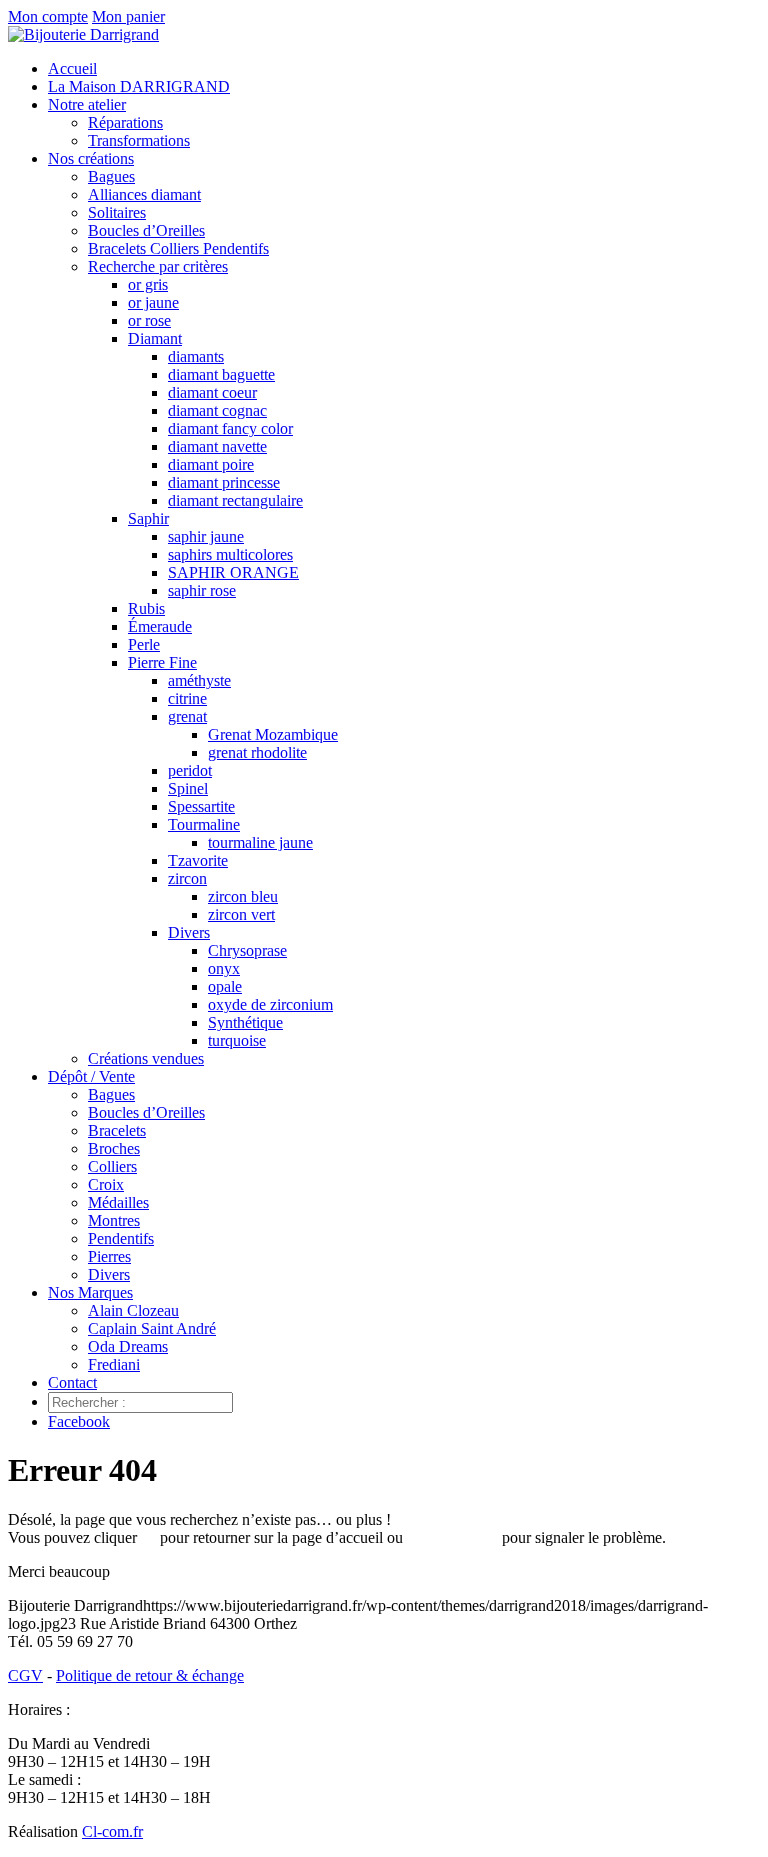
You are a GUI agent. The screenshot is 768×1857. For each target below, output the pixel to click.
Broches (114, 1148)
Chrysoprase (247, 950)
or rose (149, 320)
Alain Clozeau (133, 1310)
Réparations (125, 122)
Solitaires (117, 212)
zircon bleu (243, 896)
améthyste (199, 680)
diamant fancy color (230, 428)
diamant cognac (217, 410)
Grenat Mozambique (273, 734)
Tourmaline (204, 824)
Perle (144, 644)
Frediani (114, 1364)
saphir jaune (206, 536)
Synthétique (245, 1022)
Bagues (111, 176)
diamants (196, 356)
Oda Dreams (128, 1346)
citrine (187, 698)
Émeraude (160, 626)
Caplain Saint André (152, 1328)
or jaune (153, 302)
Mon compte (48, 16)
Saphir (148, 518)
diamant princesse (224, 482)
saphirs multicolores (230, 554)
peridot (190, 770)
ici (148, 1537)
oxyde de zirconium (270, 1004)
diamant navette (217, 446)
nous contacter (452, 1537)
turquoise (237, 1040)
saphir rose (202, 590)
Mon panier (128, 16)
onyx (224, 968)
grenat (187, 716)
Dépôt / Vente (91, 1076)
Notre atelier (87, 104)
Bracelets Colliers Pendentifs (178, 248)
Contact (72, 1382)
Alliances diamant (144, 194)
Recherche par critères (158, 266)
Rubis (146, 608)
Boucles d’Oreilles (146, 230)
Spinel (188, 788)
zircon (187, 878)
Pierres (109, 1256)
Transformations (139, 140)
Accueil (72, 68)
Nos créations (91, 158)
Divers (189, 932)
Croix (106, 1184)
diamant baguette (221, 374)
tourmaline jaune (260, 842)
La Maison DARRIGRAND (139, 86)
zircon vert (241, 914)
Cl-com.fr (112, 1831)
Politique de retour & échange (150, 1675)
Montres (114, 1220)
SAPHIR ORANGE (233, 572)
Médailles (118, 1202)
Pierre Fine (162, 662)
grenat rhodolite (257, 752)
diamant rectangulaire (235, 500)
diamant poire (211, 464)
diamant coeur (212, 392)
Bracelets (117, 1130)
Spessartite (201, 806)
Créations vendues (146, 1058)
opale (225, 986)
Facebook (79, 1421)
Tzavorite (198, 860)
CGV (25, 1675)
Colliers (112, 1166)
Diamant (155, 338)
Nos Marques (90, 1292)
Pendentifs (121, 1238)
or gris (148, 284)
